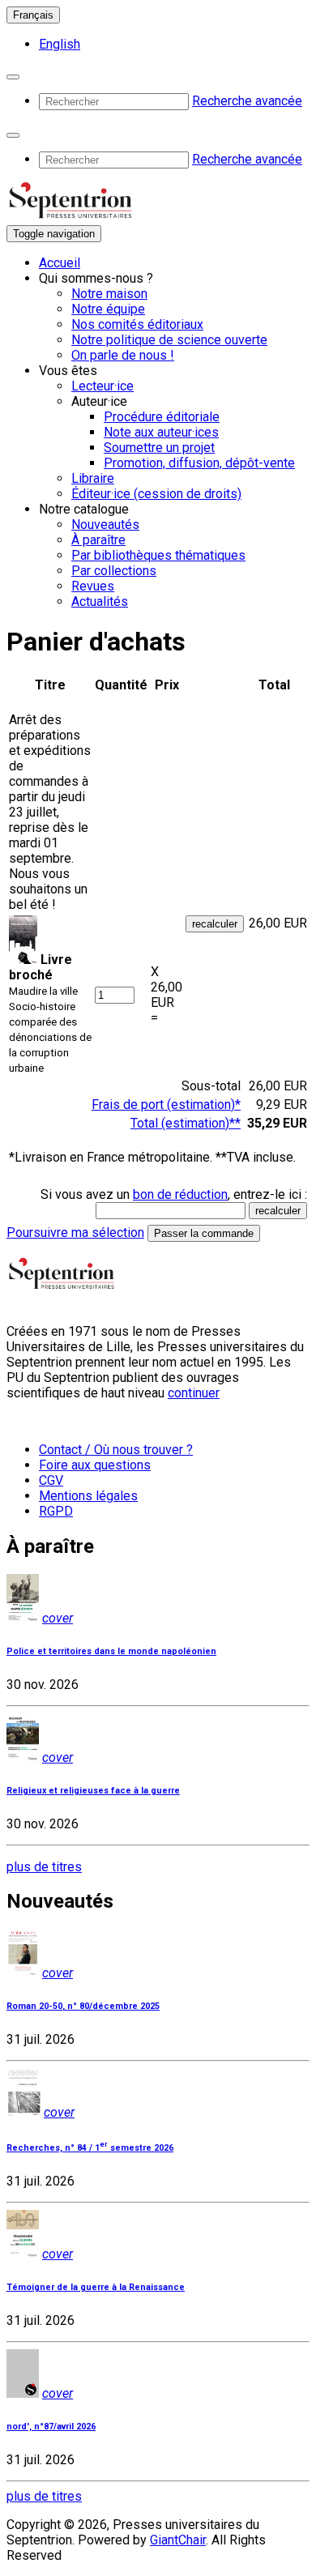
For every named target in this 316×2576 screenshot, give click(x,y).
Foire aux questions (95, 1465)
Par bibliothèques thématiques (158, 555)
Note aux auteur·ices (161, 432)
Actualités (100, 601)
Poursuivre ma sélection (75, 1233)
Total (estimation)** (186, 1123)
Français (33, 15)
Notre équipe (108, 309)
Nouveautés (105, 525)
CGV (51, 1480)
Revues (93, 586)
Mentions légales (88, 1496)
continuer (194, 1393)
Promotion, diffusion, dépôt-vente (199, 463)
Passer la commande (204, 1233)
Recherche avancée (247, 101)
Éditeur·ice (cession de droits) (156, 494)
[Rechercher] (13, 77)
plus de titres (44, 1867)
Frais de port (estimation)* (166, 1105)
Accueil (60, 263)
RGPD (56, 1511)
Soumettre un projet (159, 448)
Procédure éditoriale (162, 417)
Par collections (114, 571)
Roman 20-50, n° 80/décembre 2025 (83, 2006)
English (60, 44)
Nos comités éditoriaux (137, 324)
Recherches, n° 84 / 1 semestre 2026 (90, 2148)
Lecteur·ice (102, 386)
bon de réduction (180, 1194)
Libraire (93, 478)
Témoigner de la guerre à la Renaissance (96, 2287)
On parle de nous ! (123, 355)
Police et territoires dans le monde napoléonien (111, 1651)
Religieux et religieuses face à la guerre (93, 1791)
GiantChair (178, 2540)
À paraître (98, 540)
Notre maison (109, 294)
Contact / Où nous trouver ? (116, 1450)
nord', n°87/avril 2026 (51, 2427)
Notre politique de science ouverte (169, 340)
